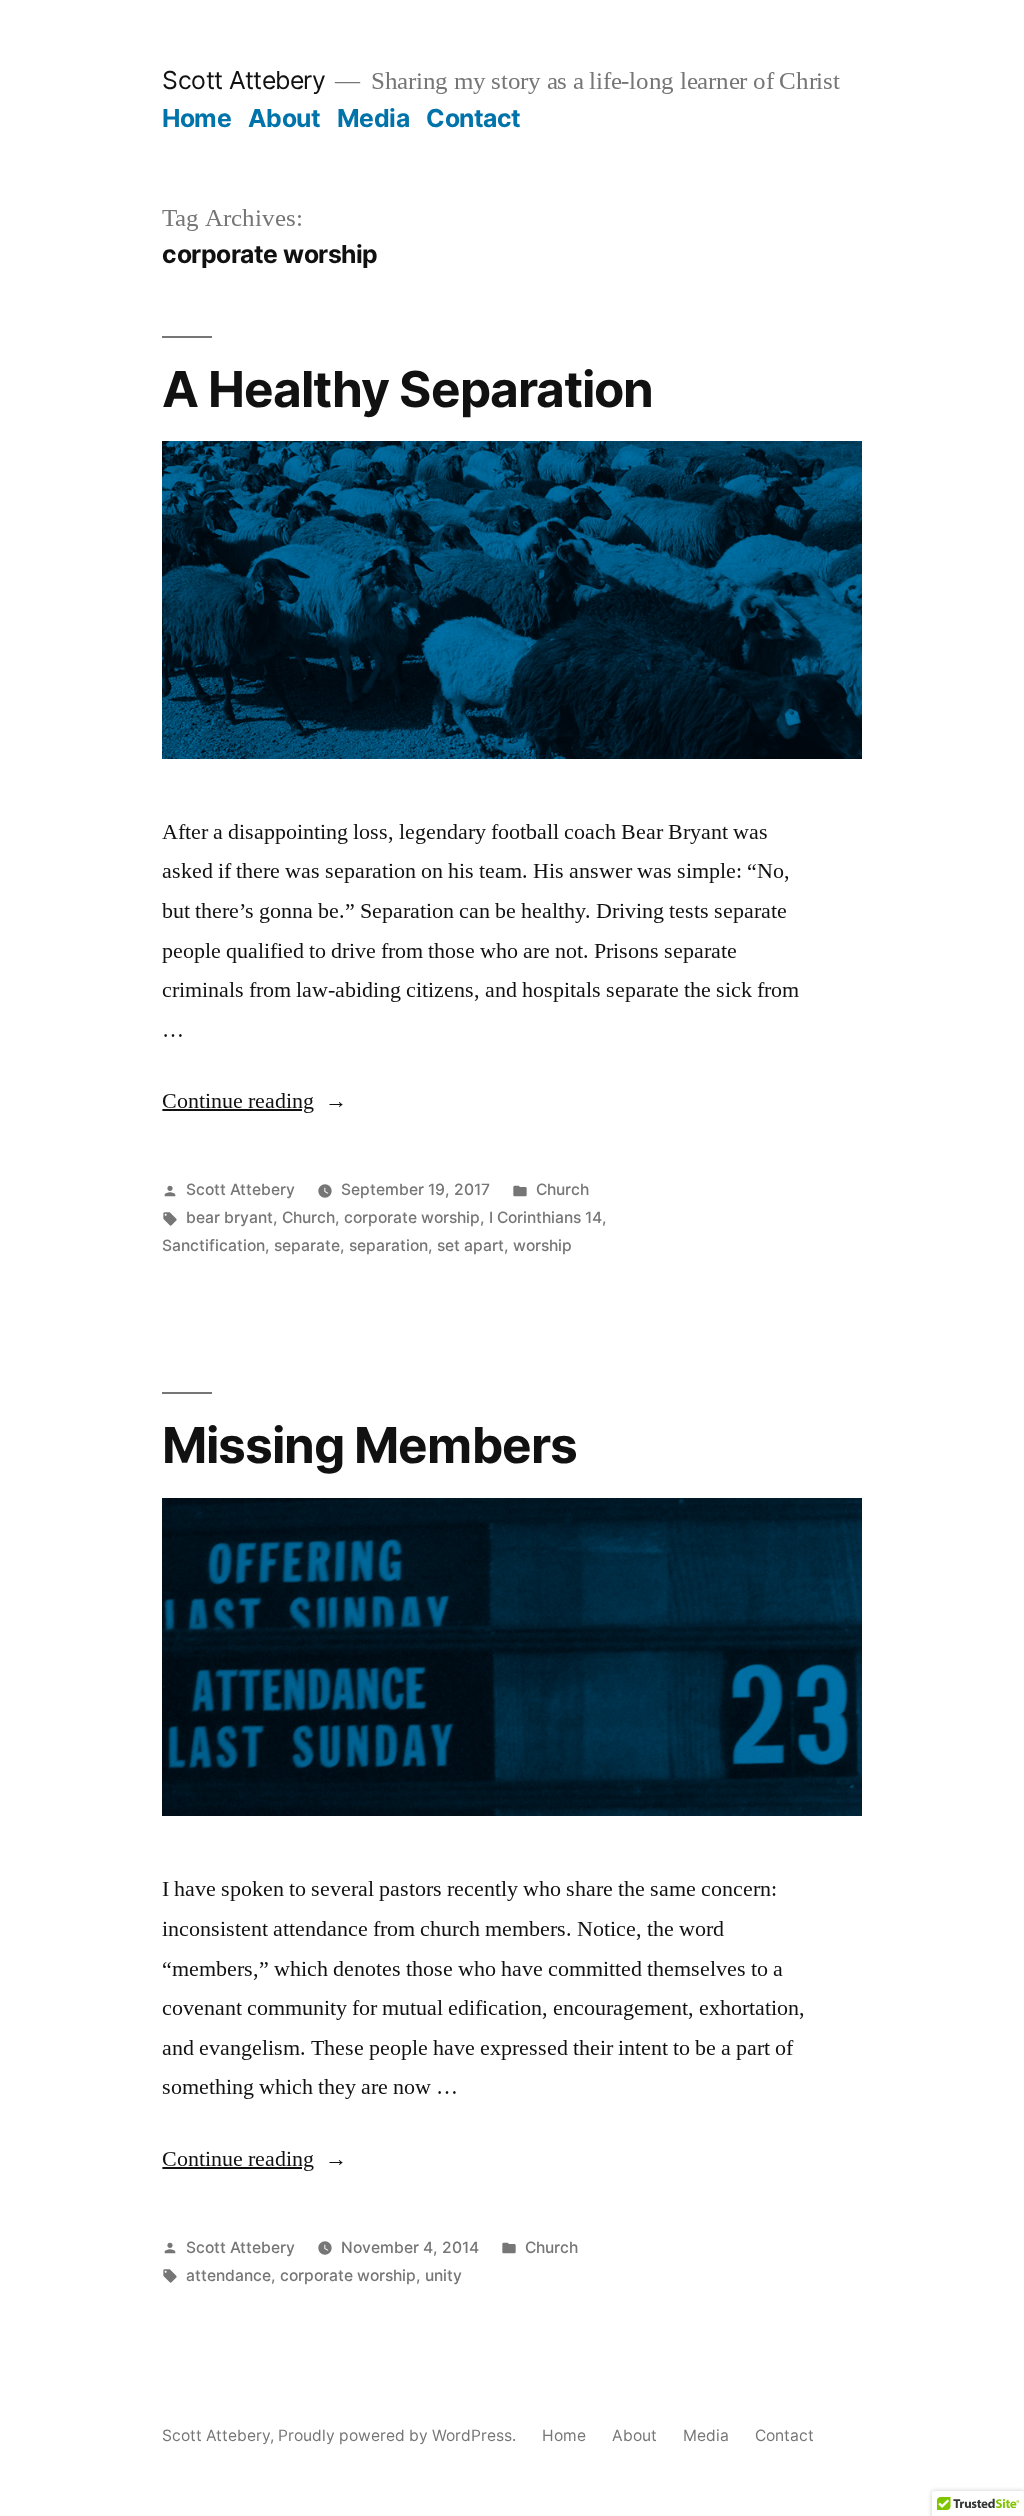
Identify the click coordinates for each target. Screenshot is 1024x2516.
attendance (228, 2275)
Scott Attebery (243, 80)
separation (388, 1245)
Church (562, 1189)
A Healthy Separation (407, 389)
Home (196, 118)
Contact (473, 118)
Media (373, 118)
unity (443, 2275)
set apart (470, 1245)
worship (542, 1245)
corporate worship (412, 1217)
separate (307, 1245)
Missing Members (369, 1445)
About (284, 118)
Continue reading (254, 1101)
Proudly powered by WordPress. (399, 2435)
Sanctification (213, 1245)
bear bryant (229, 1217)
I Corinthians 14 (545, 1217)
